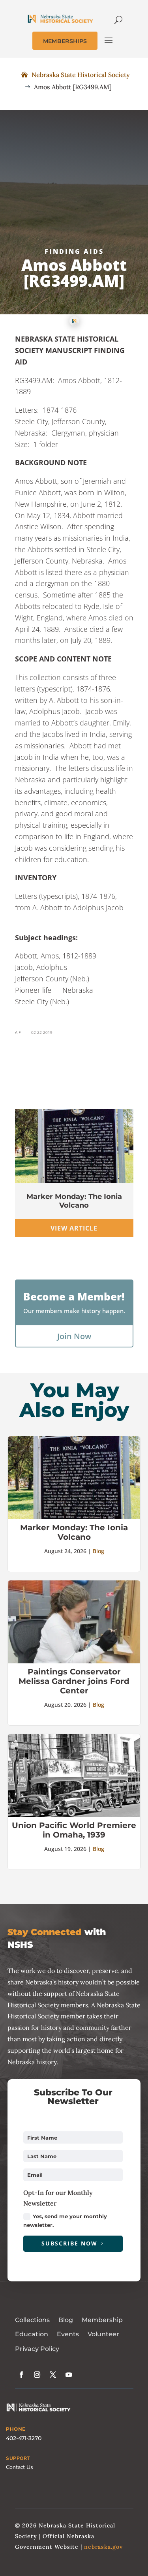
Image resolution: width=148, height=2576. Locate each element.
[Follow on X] (53, 2375)
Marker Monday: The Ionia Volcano (74, 1201)
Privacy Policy (37, 2349)
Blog (98, 1551)
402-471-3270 (24, 2438)
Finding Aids (74, 252)
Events (68, 2334)
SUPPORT (18, 2458)
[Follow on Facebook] (21, 2375)
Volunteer (103, 2334)
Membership (102, 2320)
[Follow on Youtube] (69, 2375)
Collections (32, 2320)
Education (32, 2334)
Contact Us (20, 2467)
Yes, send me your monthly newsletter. (65, 2221)
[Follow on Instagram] (37, 2375)
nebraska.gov (103, 2547)
